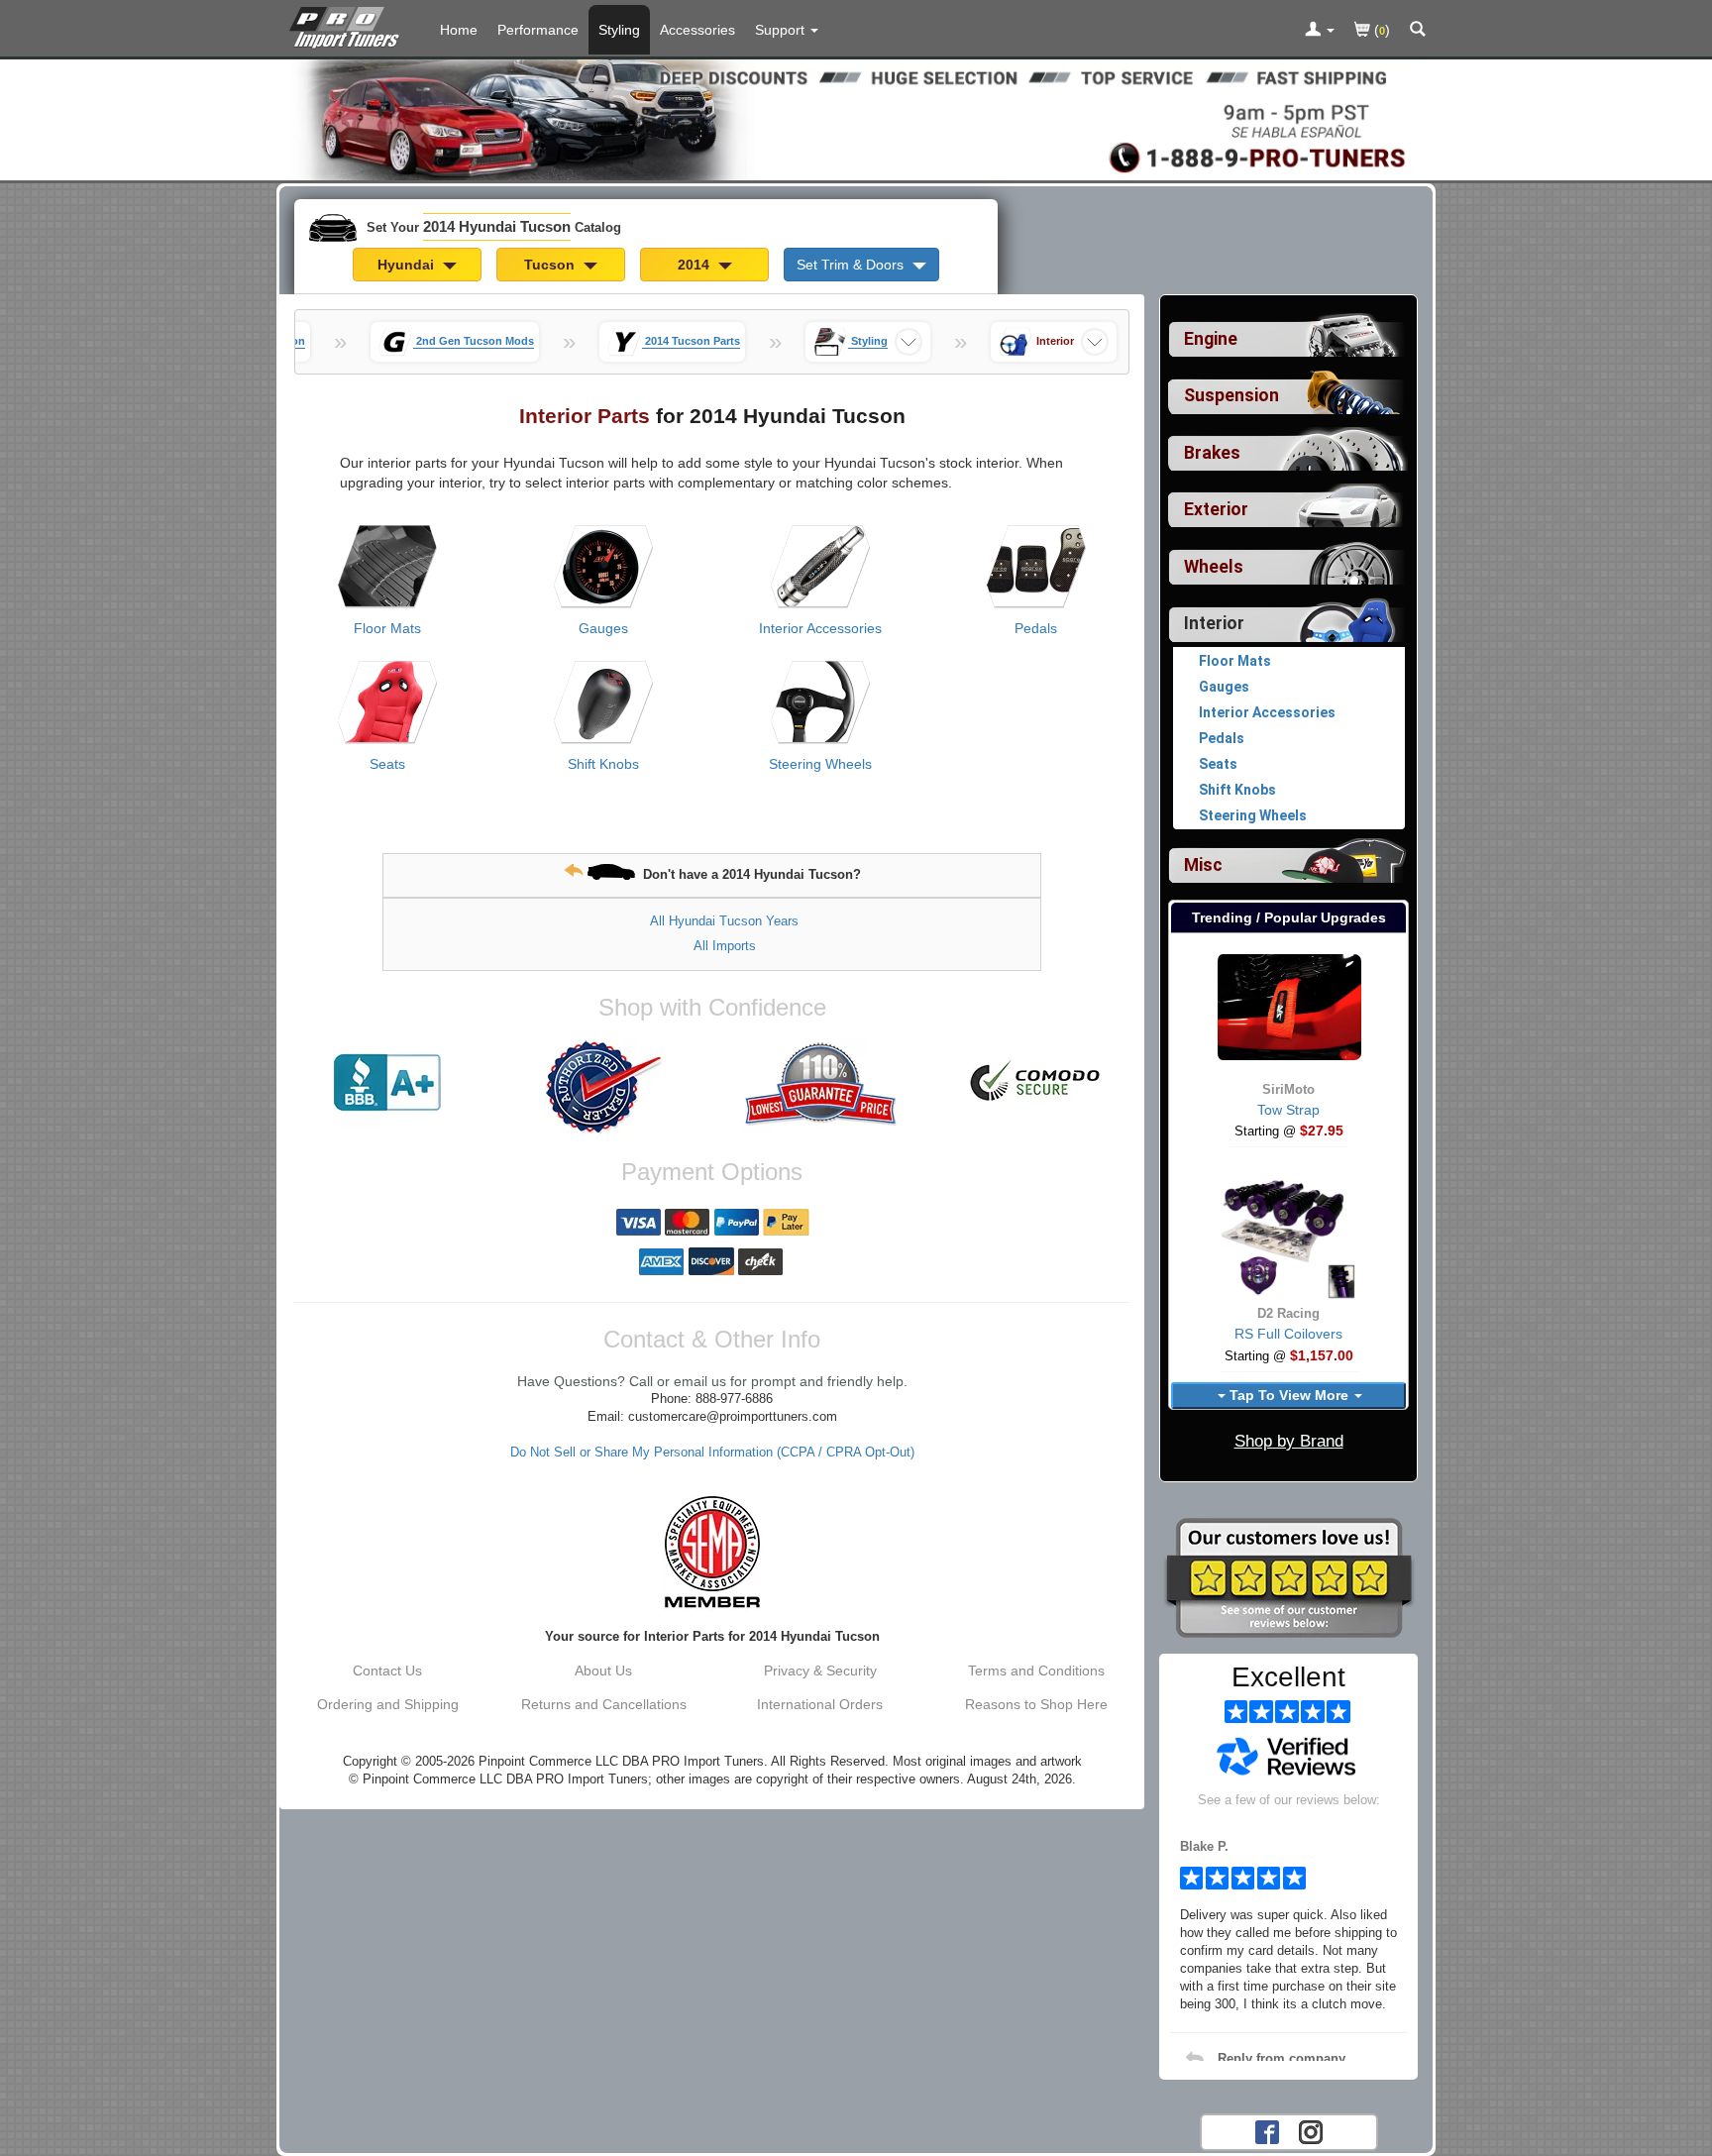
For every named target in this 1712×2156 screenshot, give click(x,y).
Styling (619, 30)
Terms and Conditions (1036, 1671)
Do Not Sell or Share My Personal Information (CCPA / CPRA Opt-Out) (712, 1453)
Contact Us (387, 1671)
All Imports (725, 946)
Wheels (1214, 567)
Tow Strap (1288, 1110)
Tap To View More (1289, 1395)
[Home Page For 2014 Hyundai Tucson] (348, 25)
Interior (1214, 623)
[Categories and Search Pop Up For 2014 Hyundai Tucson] (1418, 31)
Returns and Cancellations (604, 1704)
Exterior (1216, 509)
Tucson (551, 265)
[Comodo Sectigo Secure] (1036, 1083)
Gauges (603, 628)
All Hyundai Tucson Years (724, 921)
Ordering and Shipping (388, 1704)
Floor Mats (387, 628)
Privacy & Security (820, 1671)
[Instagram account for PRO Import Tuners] (1311, 2130)
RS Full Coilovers (1288, 1334)
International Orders (820, 1704)
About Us (603, 1671)
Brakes (1212, 453)
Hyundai (408, 265)
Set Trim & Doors (852, 265)
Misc (1203, 865)
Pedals (1036, 628)
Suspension (1231, 395)
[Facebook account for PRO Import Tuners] (1267, 2130)
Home (459, 30)
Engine (1211, 339)
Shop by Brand (1289, 1441)
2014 (695, 265)
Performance (538, 30)
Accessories (697, 30)
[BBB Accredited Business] (387, 1083)
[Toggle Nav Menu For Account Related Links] (1320, 31)
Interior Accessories (820, 628)
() (1380, 30)
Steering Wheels (820, 764)
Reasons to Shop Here (1036, 1704)
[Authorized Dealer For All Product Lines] (603, 1087)
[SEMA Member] (712, 1552)
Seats (387, 764)
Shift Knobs (603, 764)
